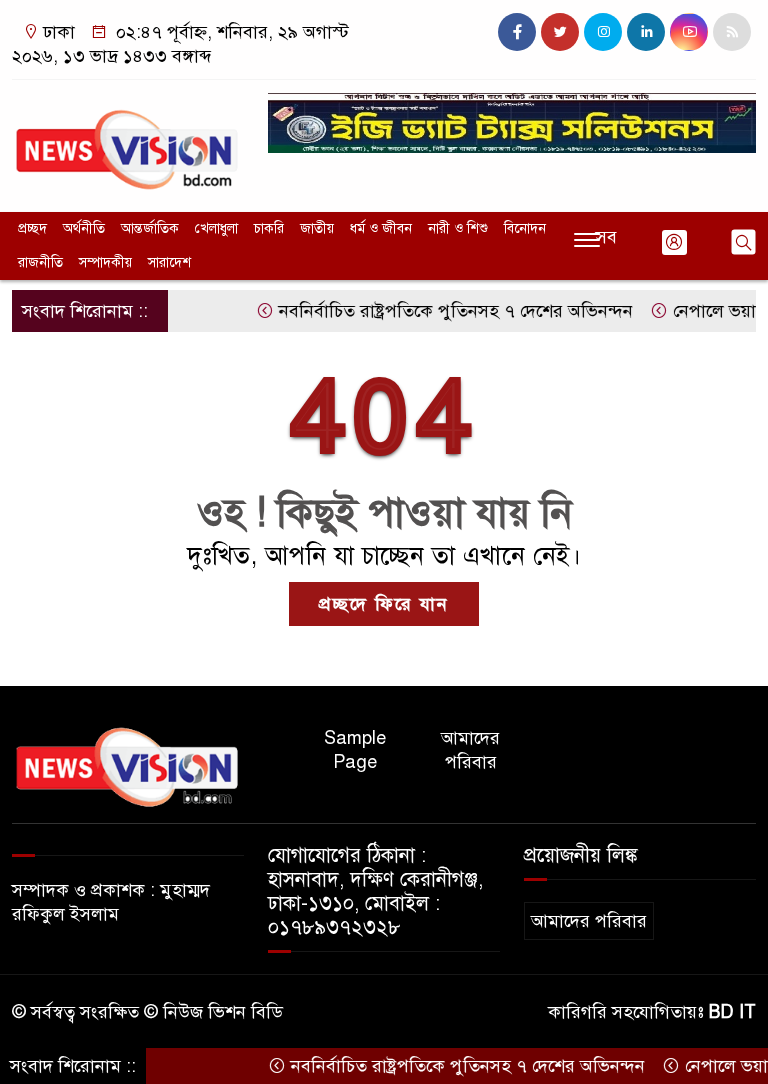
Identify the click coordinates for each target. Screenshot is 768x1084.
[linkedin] (646, 32)
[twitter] (560, 32)
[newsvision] (128, 141)
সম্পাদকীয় (105, 262)
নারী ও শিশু (458, 228)
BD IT (732, 1012)
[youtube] (689, 32)
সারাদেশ (169, 262)
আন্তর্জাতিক (150, 228)
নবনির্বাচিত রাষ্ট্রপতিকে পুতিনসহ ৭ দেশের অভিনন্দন (438, 311)
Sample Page (355, 750)
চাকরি (269, 228)
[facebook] (517, 32)
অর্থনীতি (84, 228)
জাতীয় (317, 228)
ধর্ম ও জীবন (381, 228)
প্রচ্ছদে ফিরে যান (384, 604)
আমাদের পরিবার (470, 750)
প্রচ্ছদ (32, 228)
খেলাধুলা (216, 228)
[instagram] (603, 32)
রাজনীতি (40, 262)
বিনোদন (525, 228)
